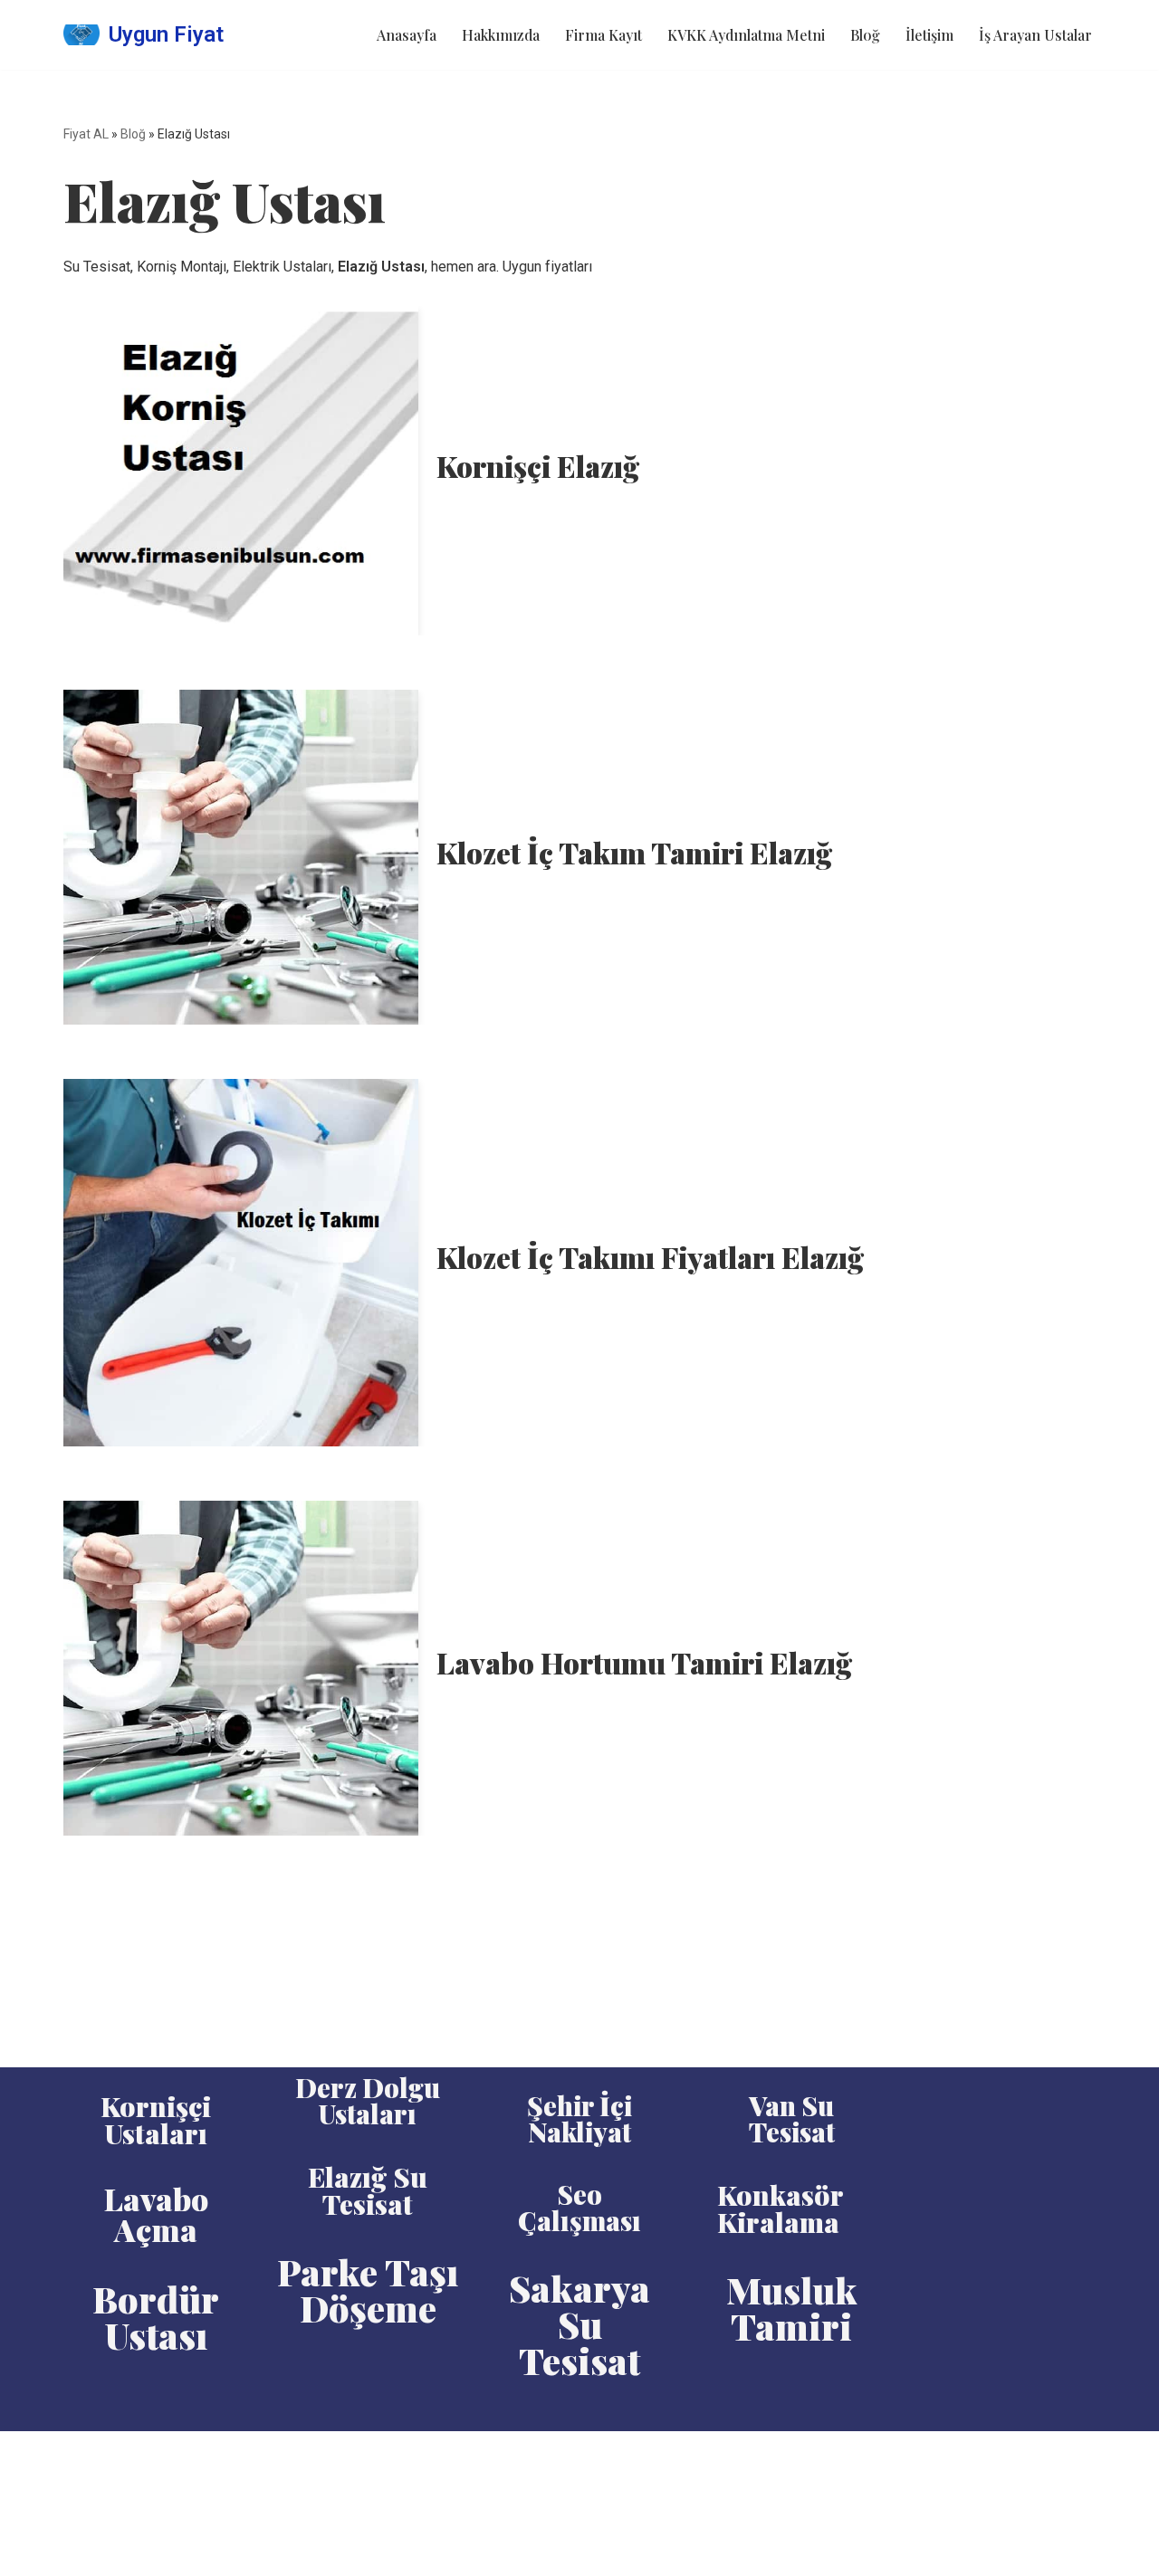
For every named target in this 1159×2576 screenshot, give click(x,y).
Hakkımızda (501, 35)
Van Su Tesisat (792, 2118)
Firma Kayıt (603, 35)
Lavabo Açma (156, 2214)
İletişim (929, 35)
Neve (80, 2454)
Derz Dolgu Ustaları (368, 2100)
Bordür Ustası (156, 2317)
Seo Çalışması (579, 2207)
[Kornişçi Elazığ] (241, 471)
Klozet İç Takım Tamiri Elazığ (634, 852)
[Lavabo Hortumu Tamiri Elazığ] (241, 1668)
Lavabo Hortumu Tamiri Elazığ (644, 1662)
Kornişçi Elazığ (538, 466)
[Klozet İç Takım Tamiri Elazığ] (241, 857)
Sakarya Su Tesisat (579, 2324)
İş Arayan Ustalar (1035, 35)
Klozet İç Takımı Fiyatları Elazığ (650, 1257)
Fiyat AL (86, 134)
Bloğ (865, 35)
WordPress (145, 2454)
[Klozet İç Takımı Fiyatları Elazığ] (241, 1262)
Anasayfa (407, 35)
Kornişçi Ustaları (156, 2120)
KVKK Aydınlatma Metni (746, 35)
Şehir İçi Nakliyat (579, 2118)
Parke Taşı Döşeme (368, 2290)
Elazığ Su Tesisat (368, 2190)
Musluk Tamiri (792, 2308)
